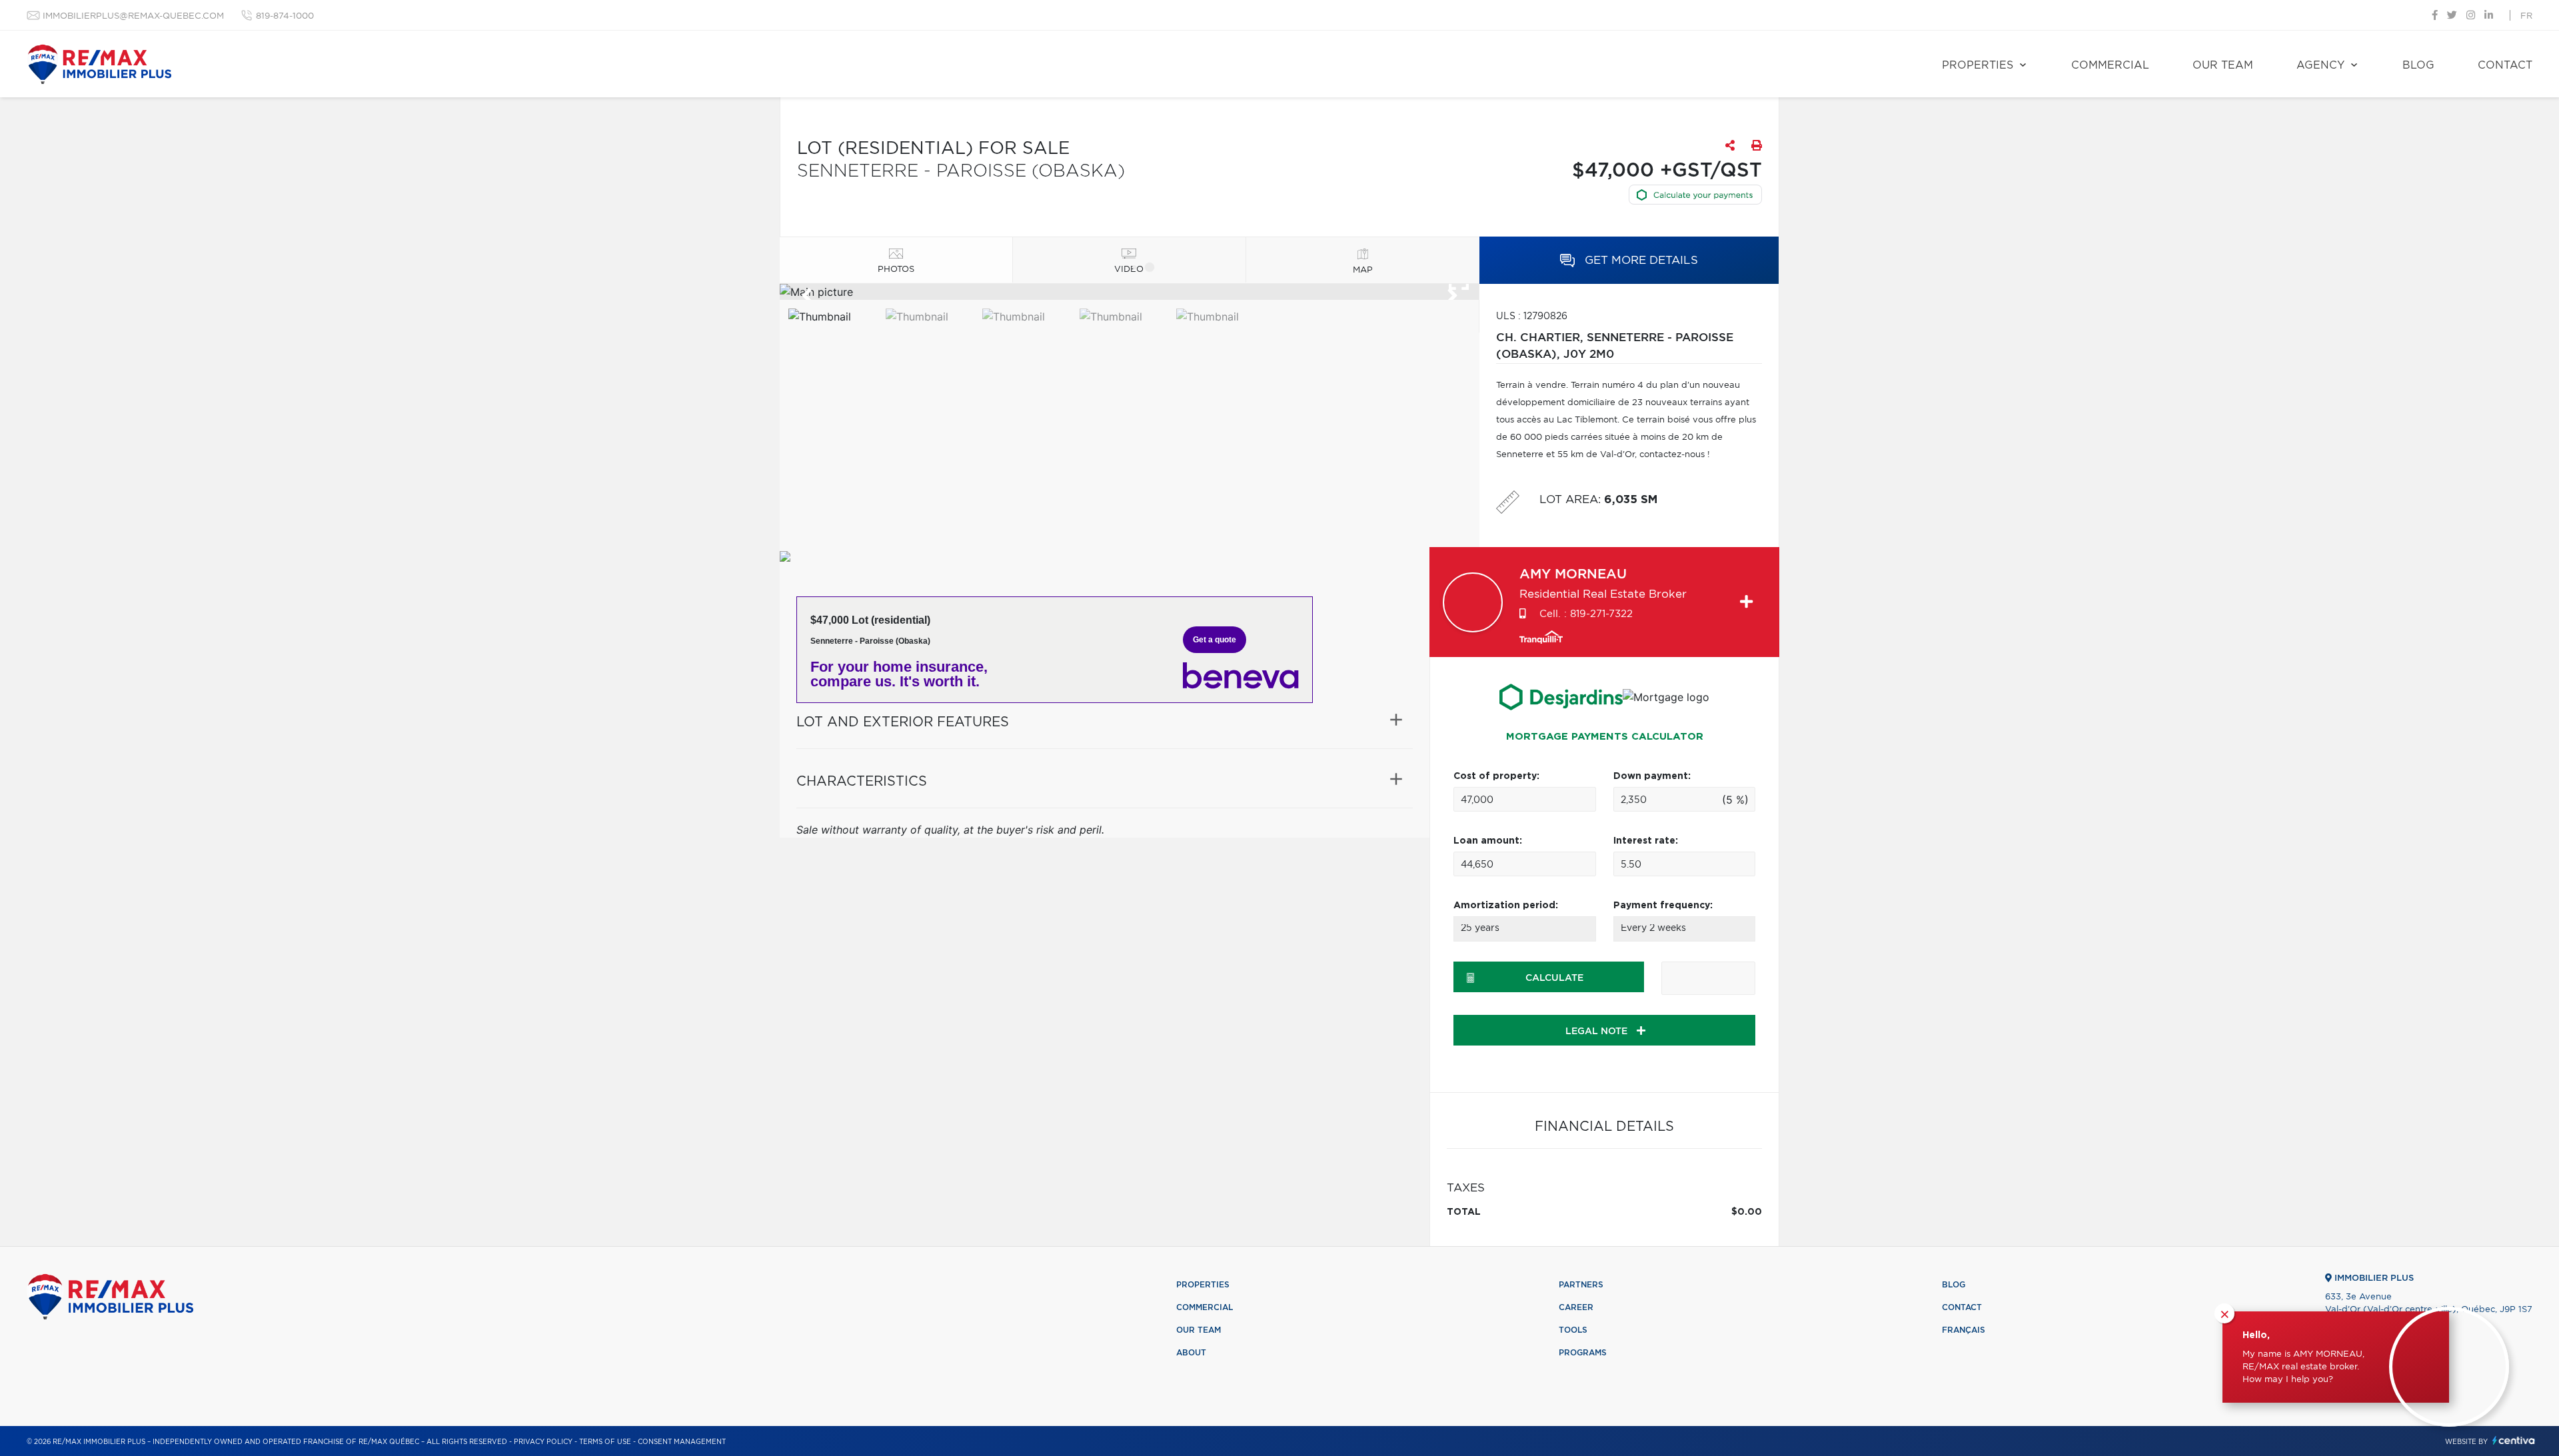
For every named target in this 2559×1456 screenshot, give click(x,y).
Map (1363, 270)
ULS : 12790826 (1532, 317)
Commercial (2110, 65)
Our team (2223, 65)
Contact (2505, 65)
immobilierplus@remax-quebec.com (133, 16)
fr (2526, 16)
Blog (2418, 65)
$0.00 (1747, 1212)
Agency (2320, 65)
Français (1964, 1330)
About (1191, 1353)
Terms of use (605, 1442)
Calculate (1554, 978)
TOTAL (1464, 1212)
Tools (1573, 1330)
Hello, (2256, 1335)
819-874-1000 (285, 16)
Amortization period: (1506, 906)
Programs (1583, 1353)
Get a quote (1215, 640)
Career (1576, 1307)
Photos (896, 270)
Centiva (2514, 1440)
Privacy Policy (543, 1442)
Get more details (1640, 260)
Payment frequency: (1663, 906)
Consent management (682, 1442)
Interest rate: (1646, 841)
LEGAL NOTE (1598, 1032)
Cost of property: (1496, 776)
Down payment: (1652, 776)
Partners (1581, 1285)
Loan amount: (1488, 841)
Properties (1978, 65)
